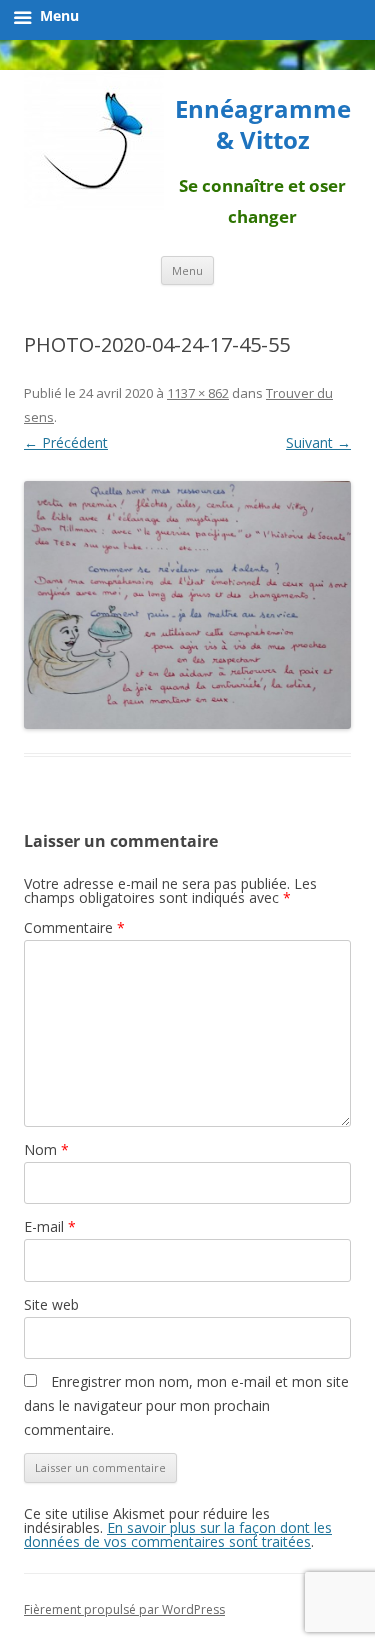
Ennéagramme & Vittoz (263, 125)
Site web (51, 1304)
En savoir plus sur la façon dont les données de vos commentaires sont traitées (178, 1534)
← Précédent (66, 442)
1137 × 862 (198, 393)
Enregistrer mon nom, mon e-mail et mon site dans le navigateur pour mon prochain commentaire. (186, 1405)
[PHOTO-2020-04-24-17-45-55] (187, 605)
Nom (46, 1149)
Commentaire (74, 927)
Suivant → (318, 442)
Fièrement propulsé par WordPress (124, 1609)
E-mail (50, 1226)
